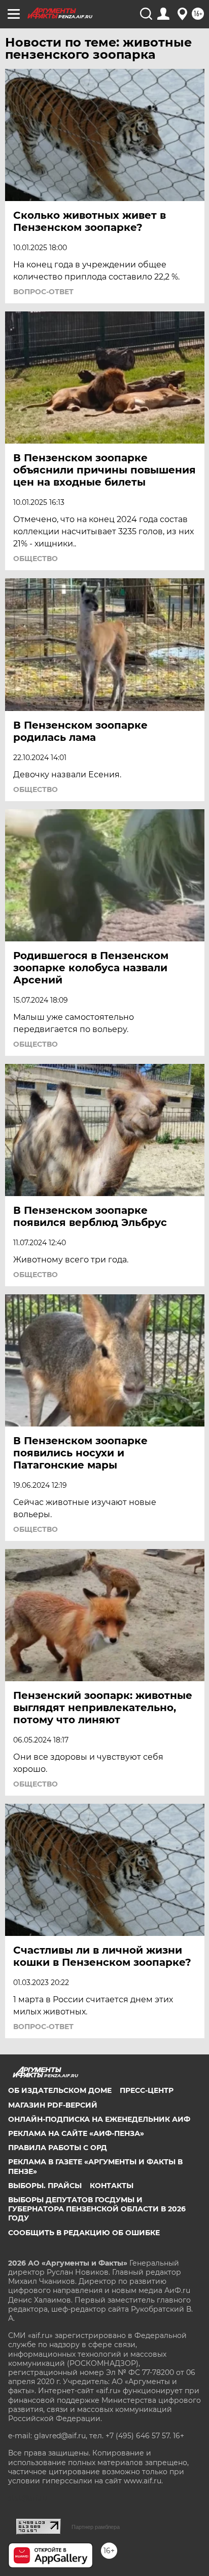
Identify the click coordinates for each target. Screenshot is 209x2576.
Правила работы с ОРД (58, 2148)
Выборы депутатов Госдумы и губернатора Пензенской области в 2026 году (97, 2209)
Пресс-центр (147, 2090)
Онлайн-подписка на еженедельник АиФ (99, 2119)
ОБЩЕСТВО (36, 559)
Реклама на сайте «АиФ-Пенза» (76, 2133)
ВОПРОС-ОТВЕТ (43, 292)
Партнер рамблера (96, 2527)
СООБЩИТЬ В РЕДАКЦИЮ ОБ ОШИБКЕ (84, 2233)
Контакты (112, 2186)
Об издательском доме (60, 2090)
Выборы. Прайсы (45, 2186)
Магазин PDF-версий (53, 2105)
